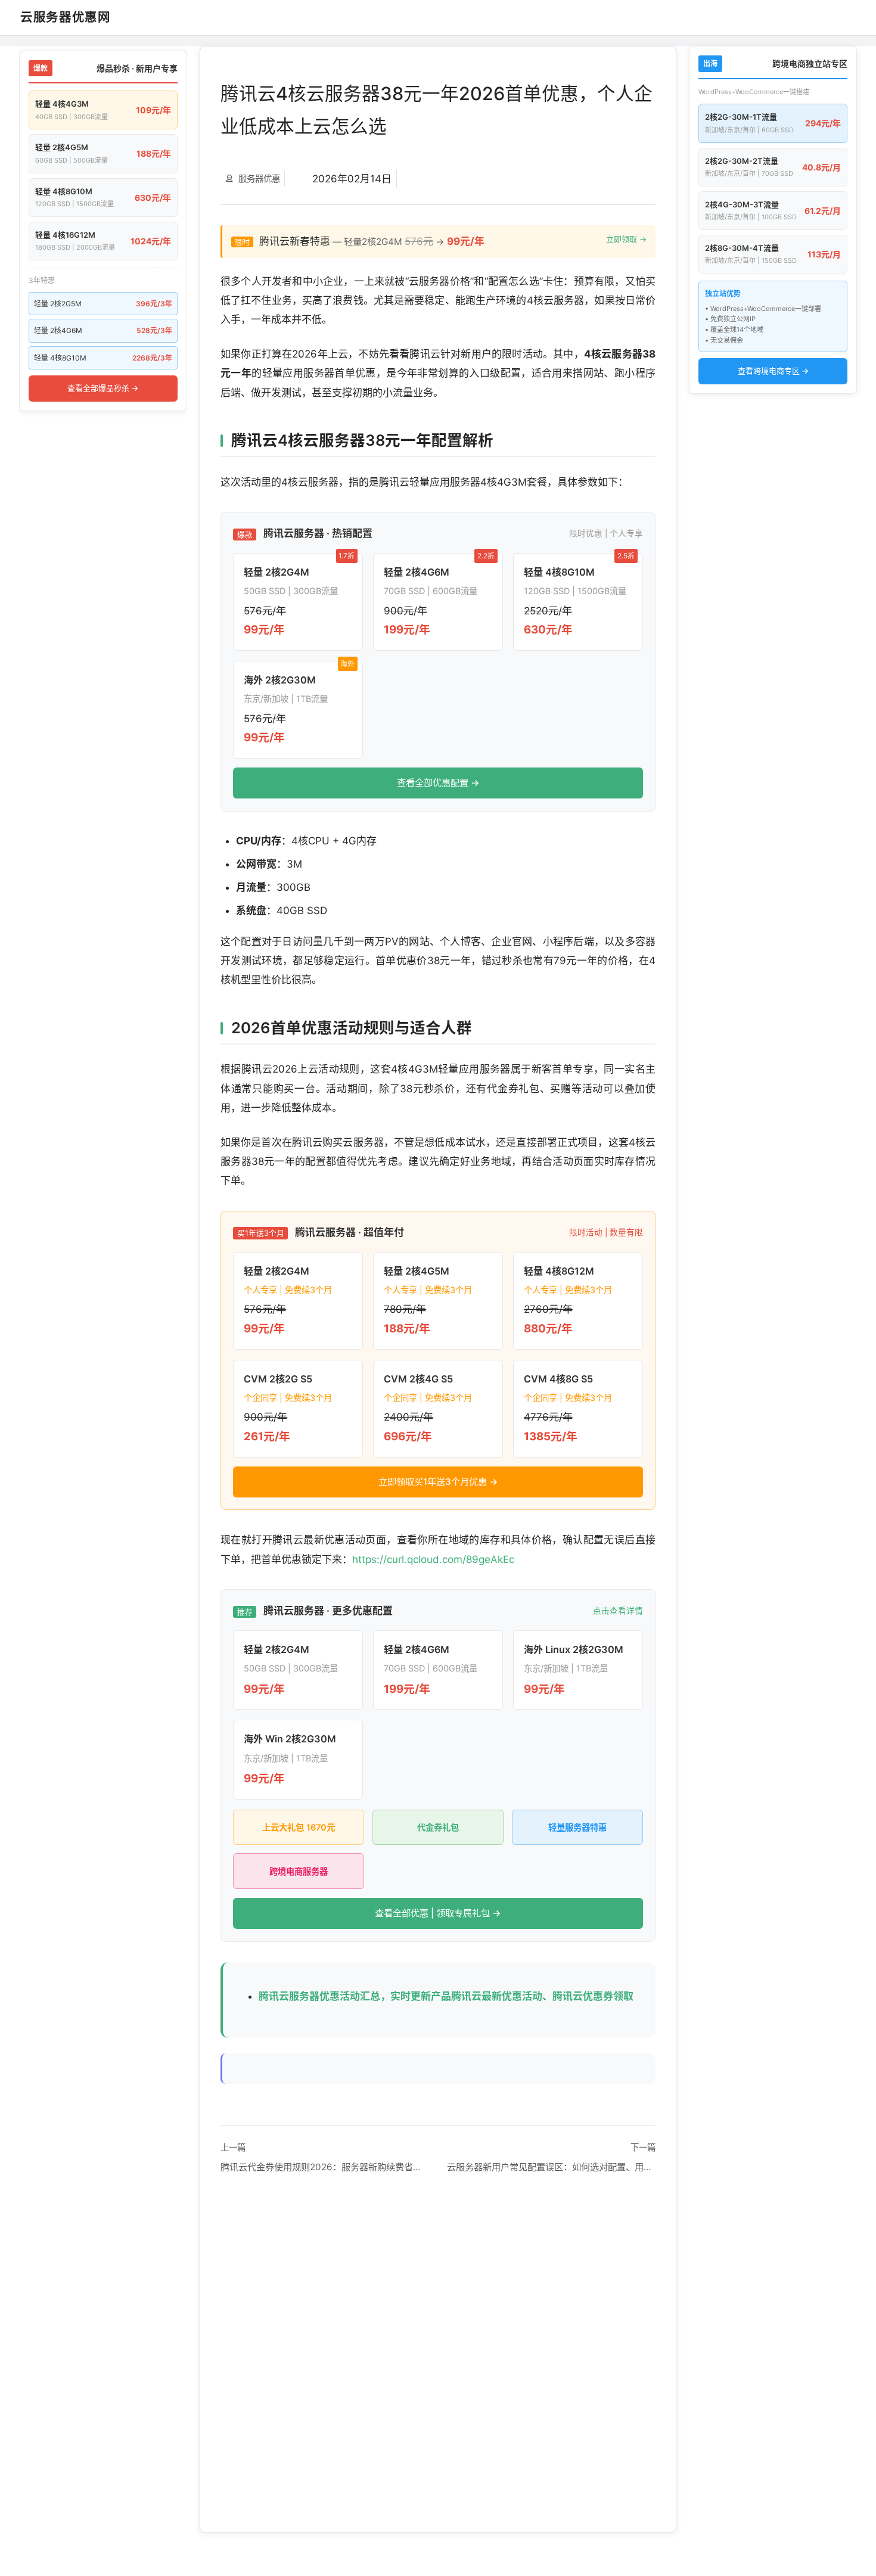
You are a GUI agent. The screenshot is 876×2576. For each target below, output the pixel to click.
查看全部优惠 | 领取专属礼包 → (438, 1913)
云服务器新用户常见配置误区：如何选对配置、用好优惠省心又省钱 (551, 2167)
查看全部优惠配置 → (438, 783)
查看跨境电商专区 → (773, 371)
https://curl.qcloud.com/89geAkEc (433, 1559)
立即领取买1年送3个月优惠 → (438, 1482)
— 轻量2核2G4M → (440, 241)
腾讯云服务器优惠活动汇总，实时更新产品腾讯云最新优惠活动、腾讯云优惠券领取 (446, 1996)
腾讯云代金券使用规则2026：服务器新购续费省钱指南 (325, 2167)
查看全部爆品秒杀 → (103, 388)
